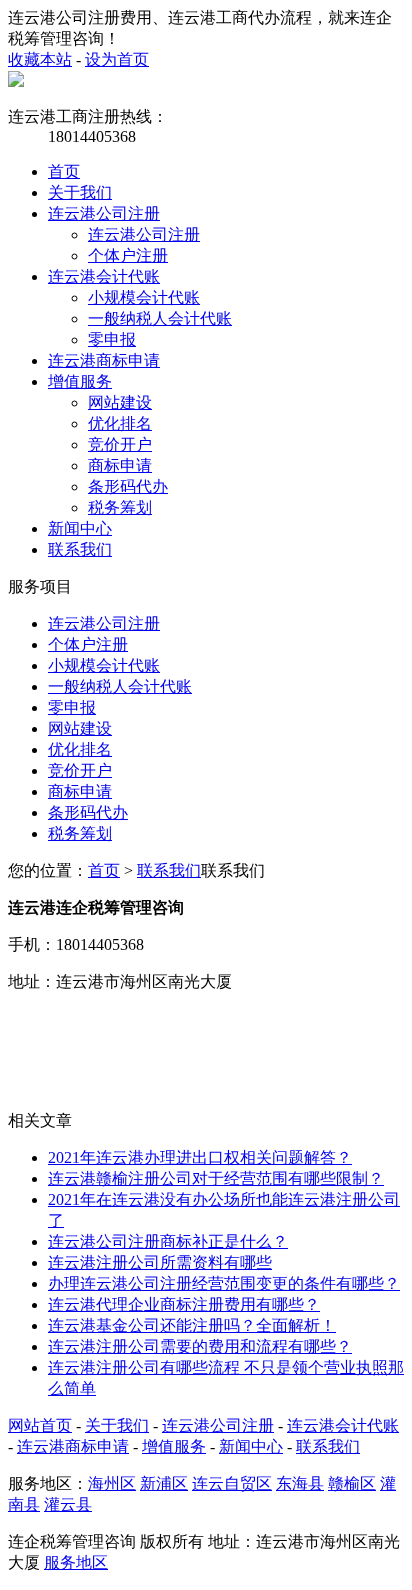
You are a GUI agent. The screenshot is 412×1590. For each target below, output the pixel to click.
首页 (64, 171)
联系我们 (80, 549)
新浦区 (164, 1483)
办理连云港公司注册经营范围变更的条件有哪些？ (224, 1283)
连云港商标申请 (104, 360)
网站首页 (40, 1425)
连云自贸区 (232, 1483)
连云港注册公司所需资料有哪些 (160, 1262)
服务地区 (76, 1562)
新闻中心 (80, 528)
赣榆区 (352, 1483)
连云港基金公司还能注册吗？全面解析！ (192, 1325)
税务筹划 (120, 507)
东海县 (300, 1483)
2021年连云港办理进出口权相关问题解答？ (200, 1157)
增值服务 (80, 381)
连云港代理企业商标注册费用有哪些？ (184, 1304)
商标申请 (120, 465)
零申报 (112, 339)
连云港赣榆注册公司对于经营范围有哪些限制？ (216, 1178)
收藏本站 (40, 59)
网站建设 (120, 402)
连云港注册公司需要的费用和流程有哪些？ (200, 1346)
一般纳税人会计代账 (160, 318)
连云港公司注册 (104, 213)
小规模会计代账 (144, 297)
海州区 (112, 1483)
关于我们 (80, 192)
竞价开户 (120, 444)
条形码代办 (128, 486)
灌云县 (68, 1504)
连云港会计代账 (104, 276)
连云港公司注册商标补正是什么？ (168, 1241)
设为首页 (117, 59)
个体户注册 (128, 255)
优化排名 (120, 423)
